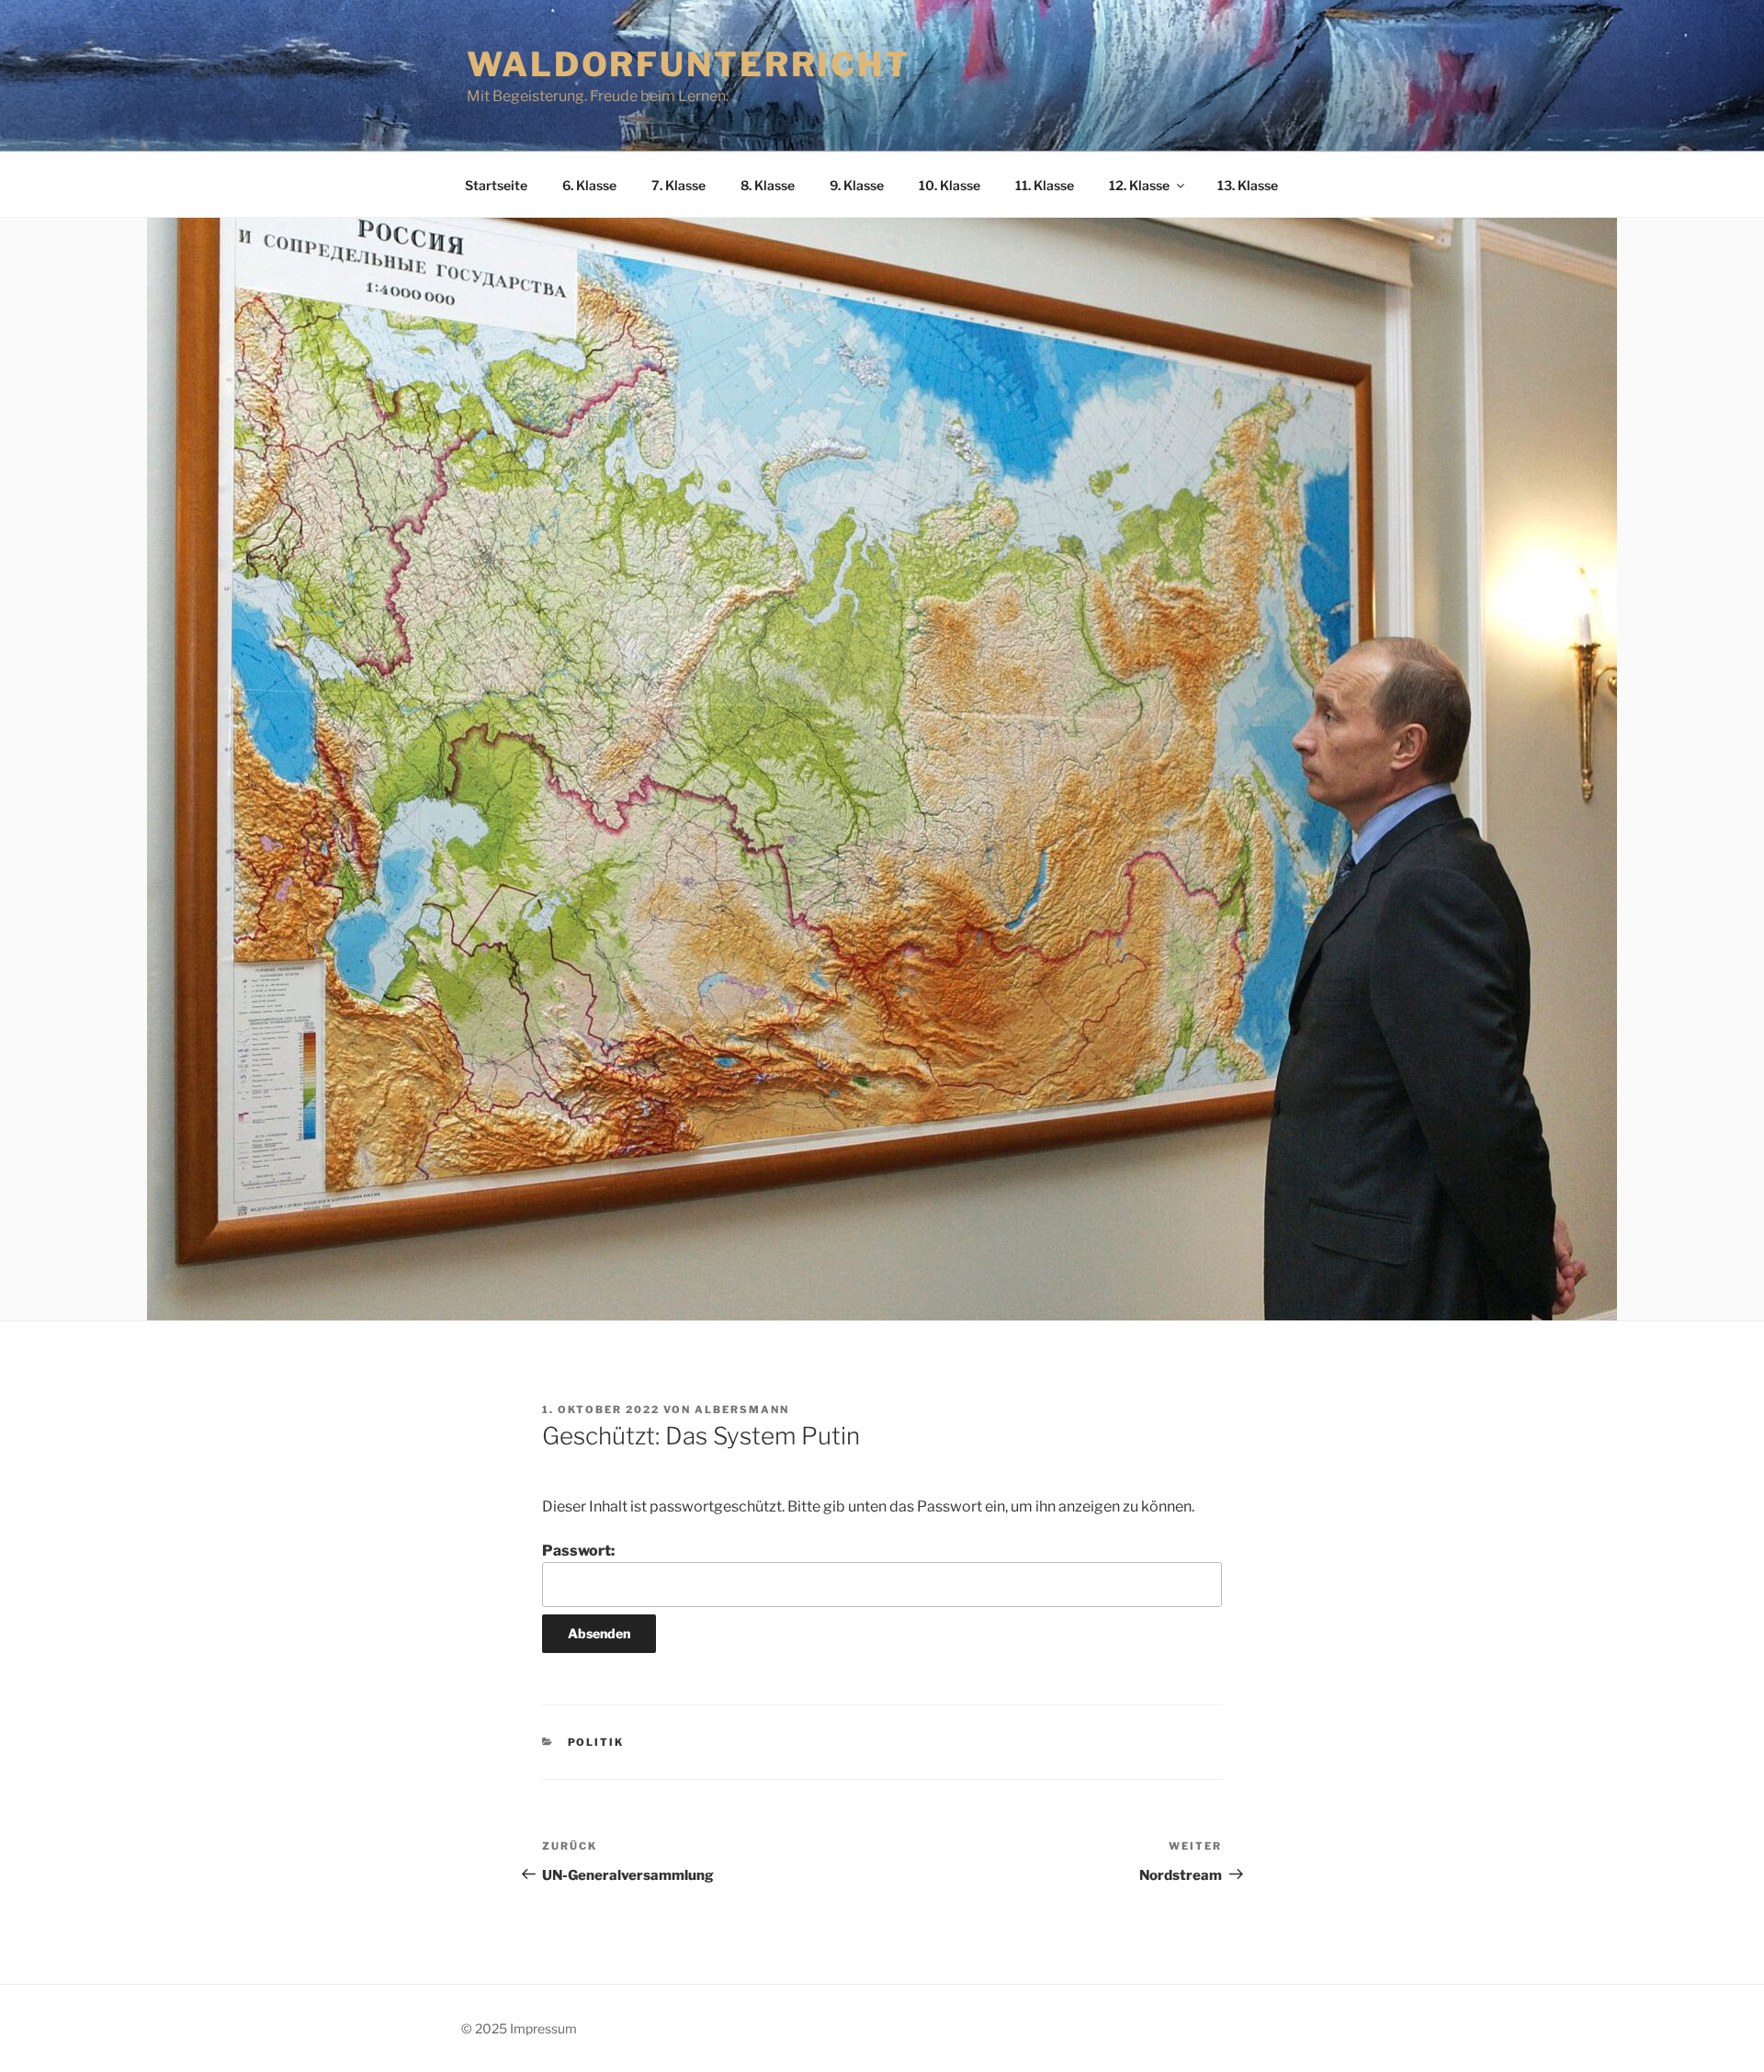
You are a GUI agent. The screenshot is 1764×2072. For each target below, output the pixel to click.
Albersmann (742, 1410)
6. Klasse (589, 185)
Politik (596, 1742)
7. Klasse (678, 185)
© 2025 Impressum (519, 2028)
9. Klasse (857, 185)
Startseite (496, 185)
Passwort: (578, 1551)
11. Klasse (1045, 185)
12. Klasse (1139, 185)
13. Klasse (1248, 185)
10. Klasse (950, 185)
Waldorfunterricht (689, 64)
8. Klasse (768, 185)
